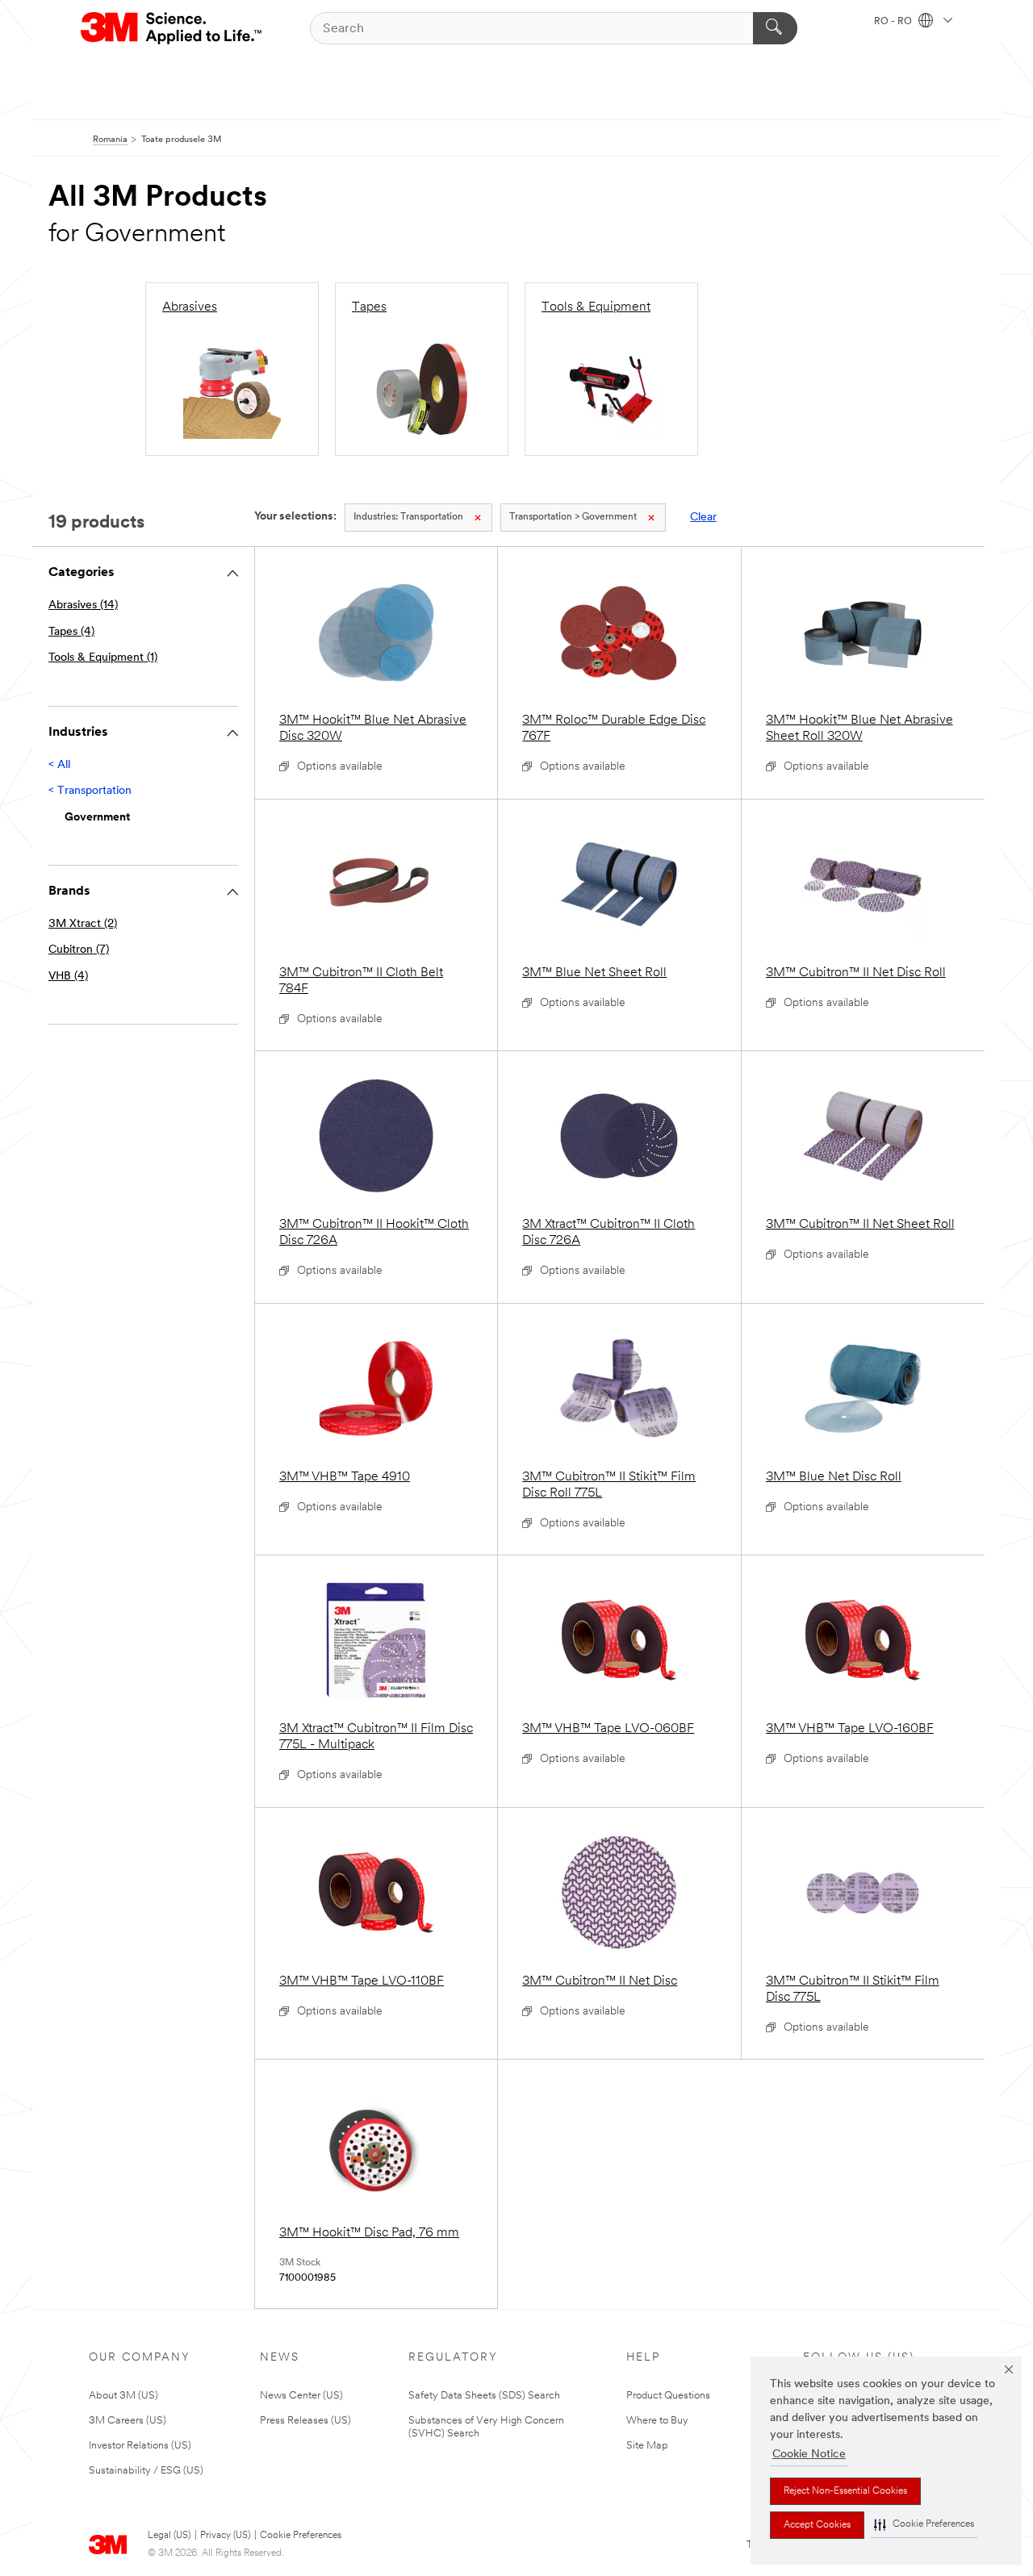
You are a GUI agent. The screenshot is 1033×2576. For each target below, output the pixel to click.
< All (59, 765)
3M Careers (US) (128, 2421)
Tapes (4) (71, 632)
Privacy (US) (225, 2536)
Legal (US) (169, 2536)
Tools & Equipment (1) (103, 658)
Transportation (408, 517)
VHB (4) (68, 977)
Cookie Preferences (301, 2536)
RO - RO (894, 22)
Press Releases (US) (305, 2421)
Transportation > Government (573, 517)
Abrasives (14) (83, 605)
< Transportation (90, 791)
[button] (924, 2525)
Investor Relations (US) (140, 2446)
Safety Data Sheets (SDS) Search (484, 2396)
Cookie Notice (809, 2455)
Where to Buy (657, 2421)
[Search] (775, 28)
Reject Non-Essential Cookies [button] (845, 2491)
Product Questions (668, 2396)
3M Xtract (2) (83, 924)
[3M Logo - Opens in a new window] (172, 28)
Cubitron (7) (79, 950)
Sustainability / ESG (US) (146, 2471)
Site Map (647, 2446)
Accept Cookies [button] (817, 2525)
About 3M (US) (123, 2396)
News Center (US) (301, 2396)
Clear (703, 518)
